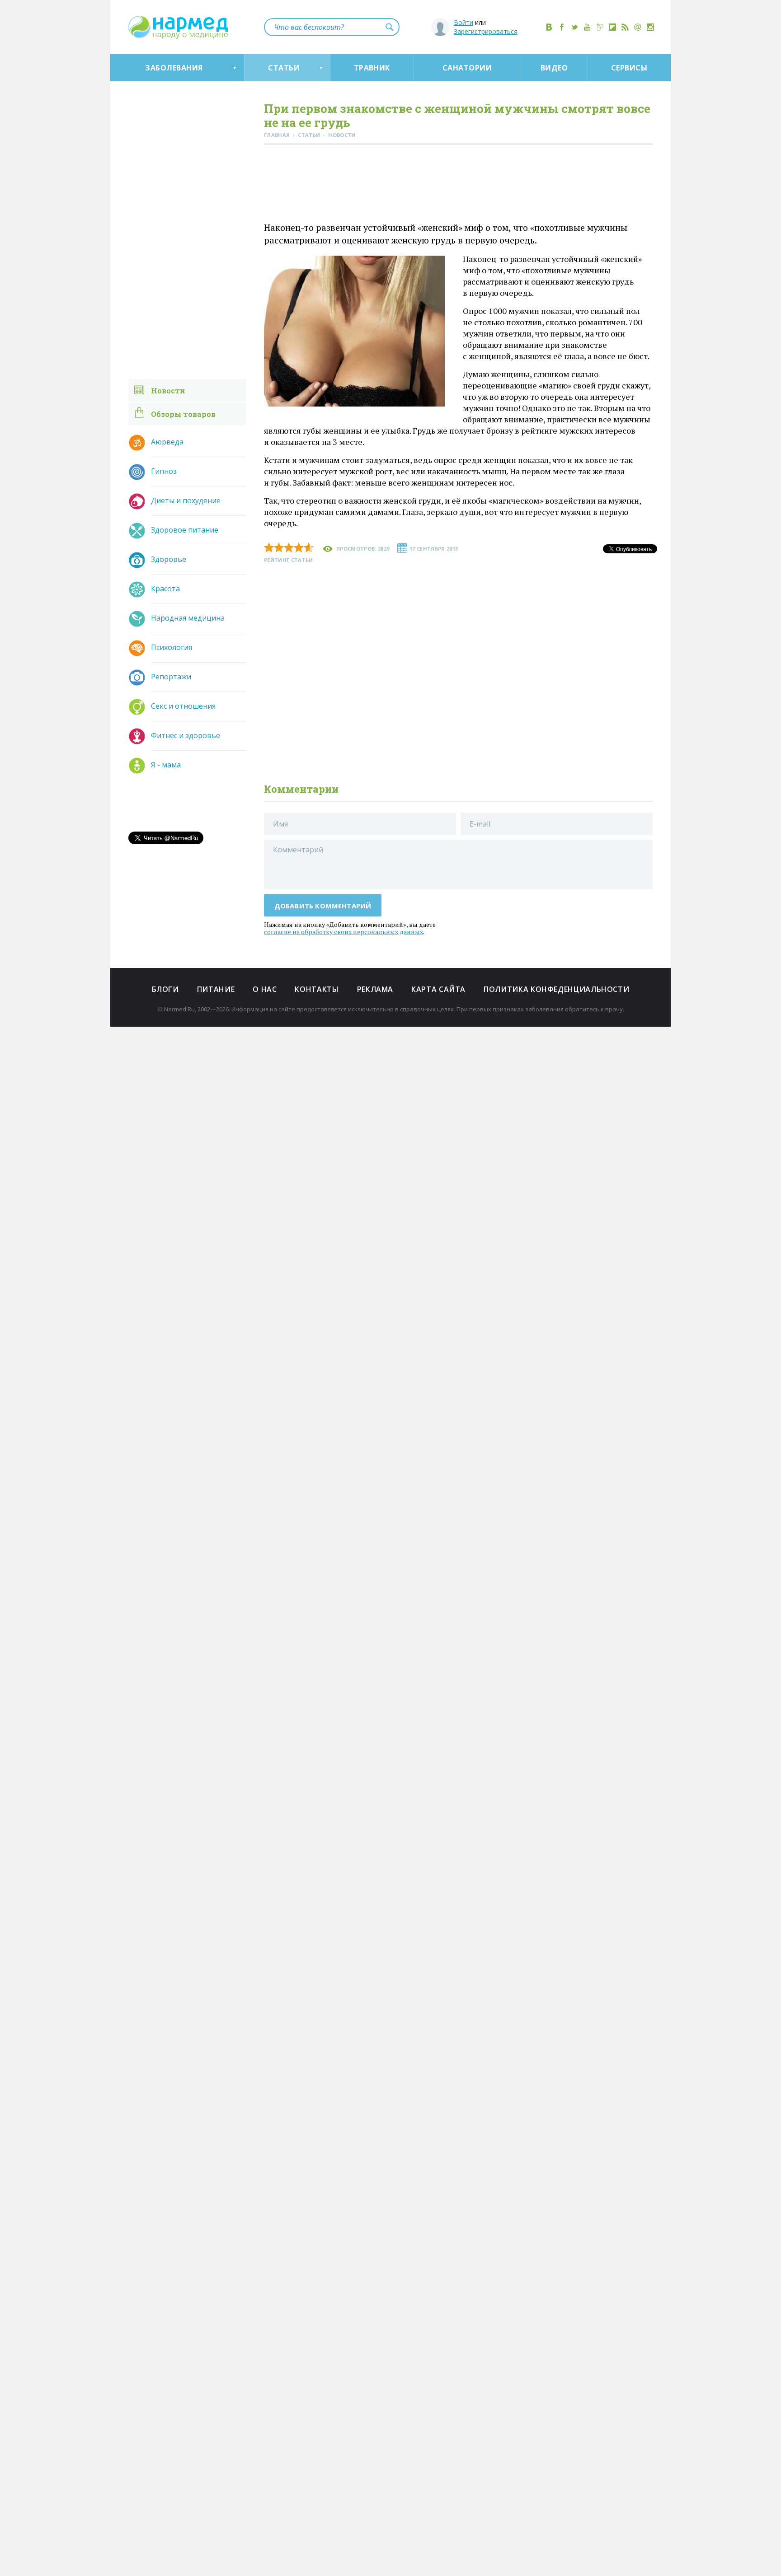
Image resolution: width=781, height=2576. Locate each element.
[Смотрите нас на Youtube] (587, 27)
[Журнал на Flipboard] (612, 27)
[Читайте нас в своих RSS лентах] (625, 27)
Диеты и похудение (186, 500)
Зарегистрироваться (486, 31)
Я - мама (166, 765)
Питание (216, 989)
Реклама (375, 989)
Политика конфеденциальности (556, 989)
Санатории (467, 68)
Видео (554, 68)
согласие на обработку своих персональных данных (343, 932)
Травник (372, 68)
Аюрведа (167, 442)
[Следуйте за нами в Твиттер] (574, 27)
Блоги (165, 989)
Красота (165, 589)
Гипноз (164, 471)
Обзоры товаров (183, 414)
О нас (265, 989)
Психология (172, 647)
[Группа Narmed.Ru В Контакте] (549, 27)
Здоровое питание (185, 530)
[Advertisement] (458, 185)
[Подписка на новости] (638, 27)
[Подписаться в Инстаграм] (650, 27)
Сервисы (629, 68)
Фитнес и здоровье (186, 735)
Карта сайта (438, 989)
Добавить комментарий (323, 906)
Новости (168, 390)
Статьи (284, 68)
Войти (463, 22)
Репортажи (171, 677)
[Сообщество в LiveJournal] (600, 27)
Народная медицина (188, 618)
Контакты (317, 989)
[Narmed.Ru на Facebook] (562, 27)
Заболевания (174, 68)
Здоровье (169, 559)
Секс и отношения (183, 706)
